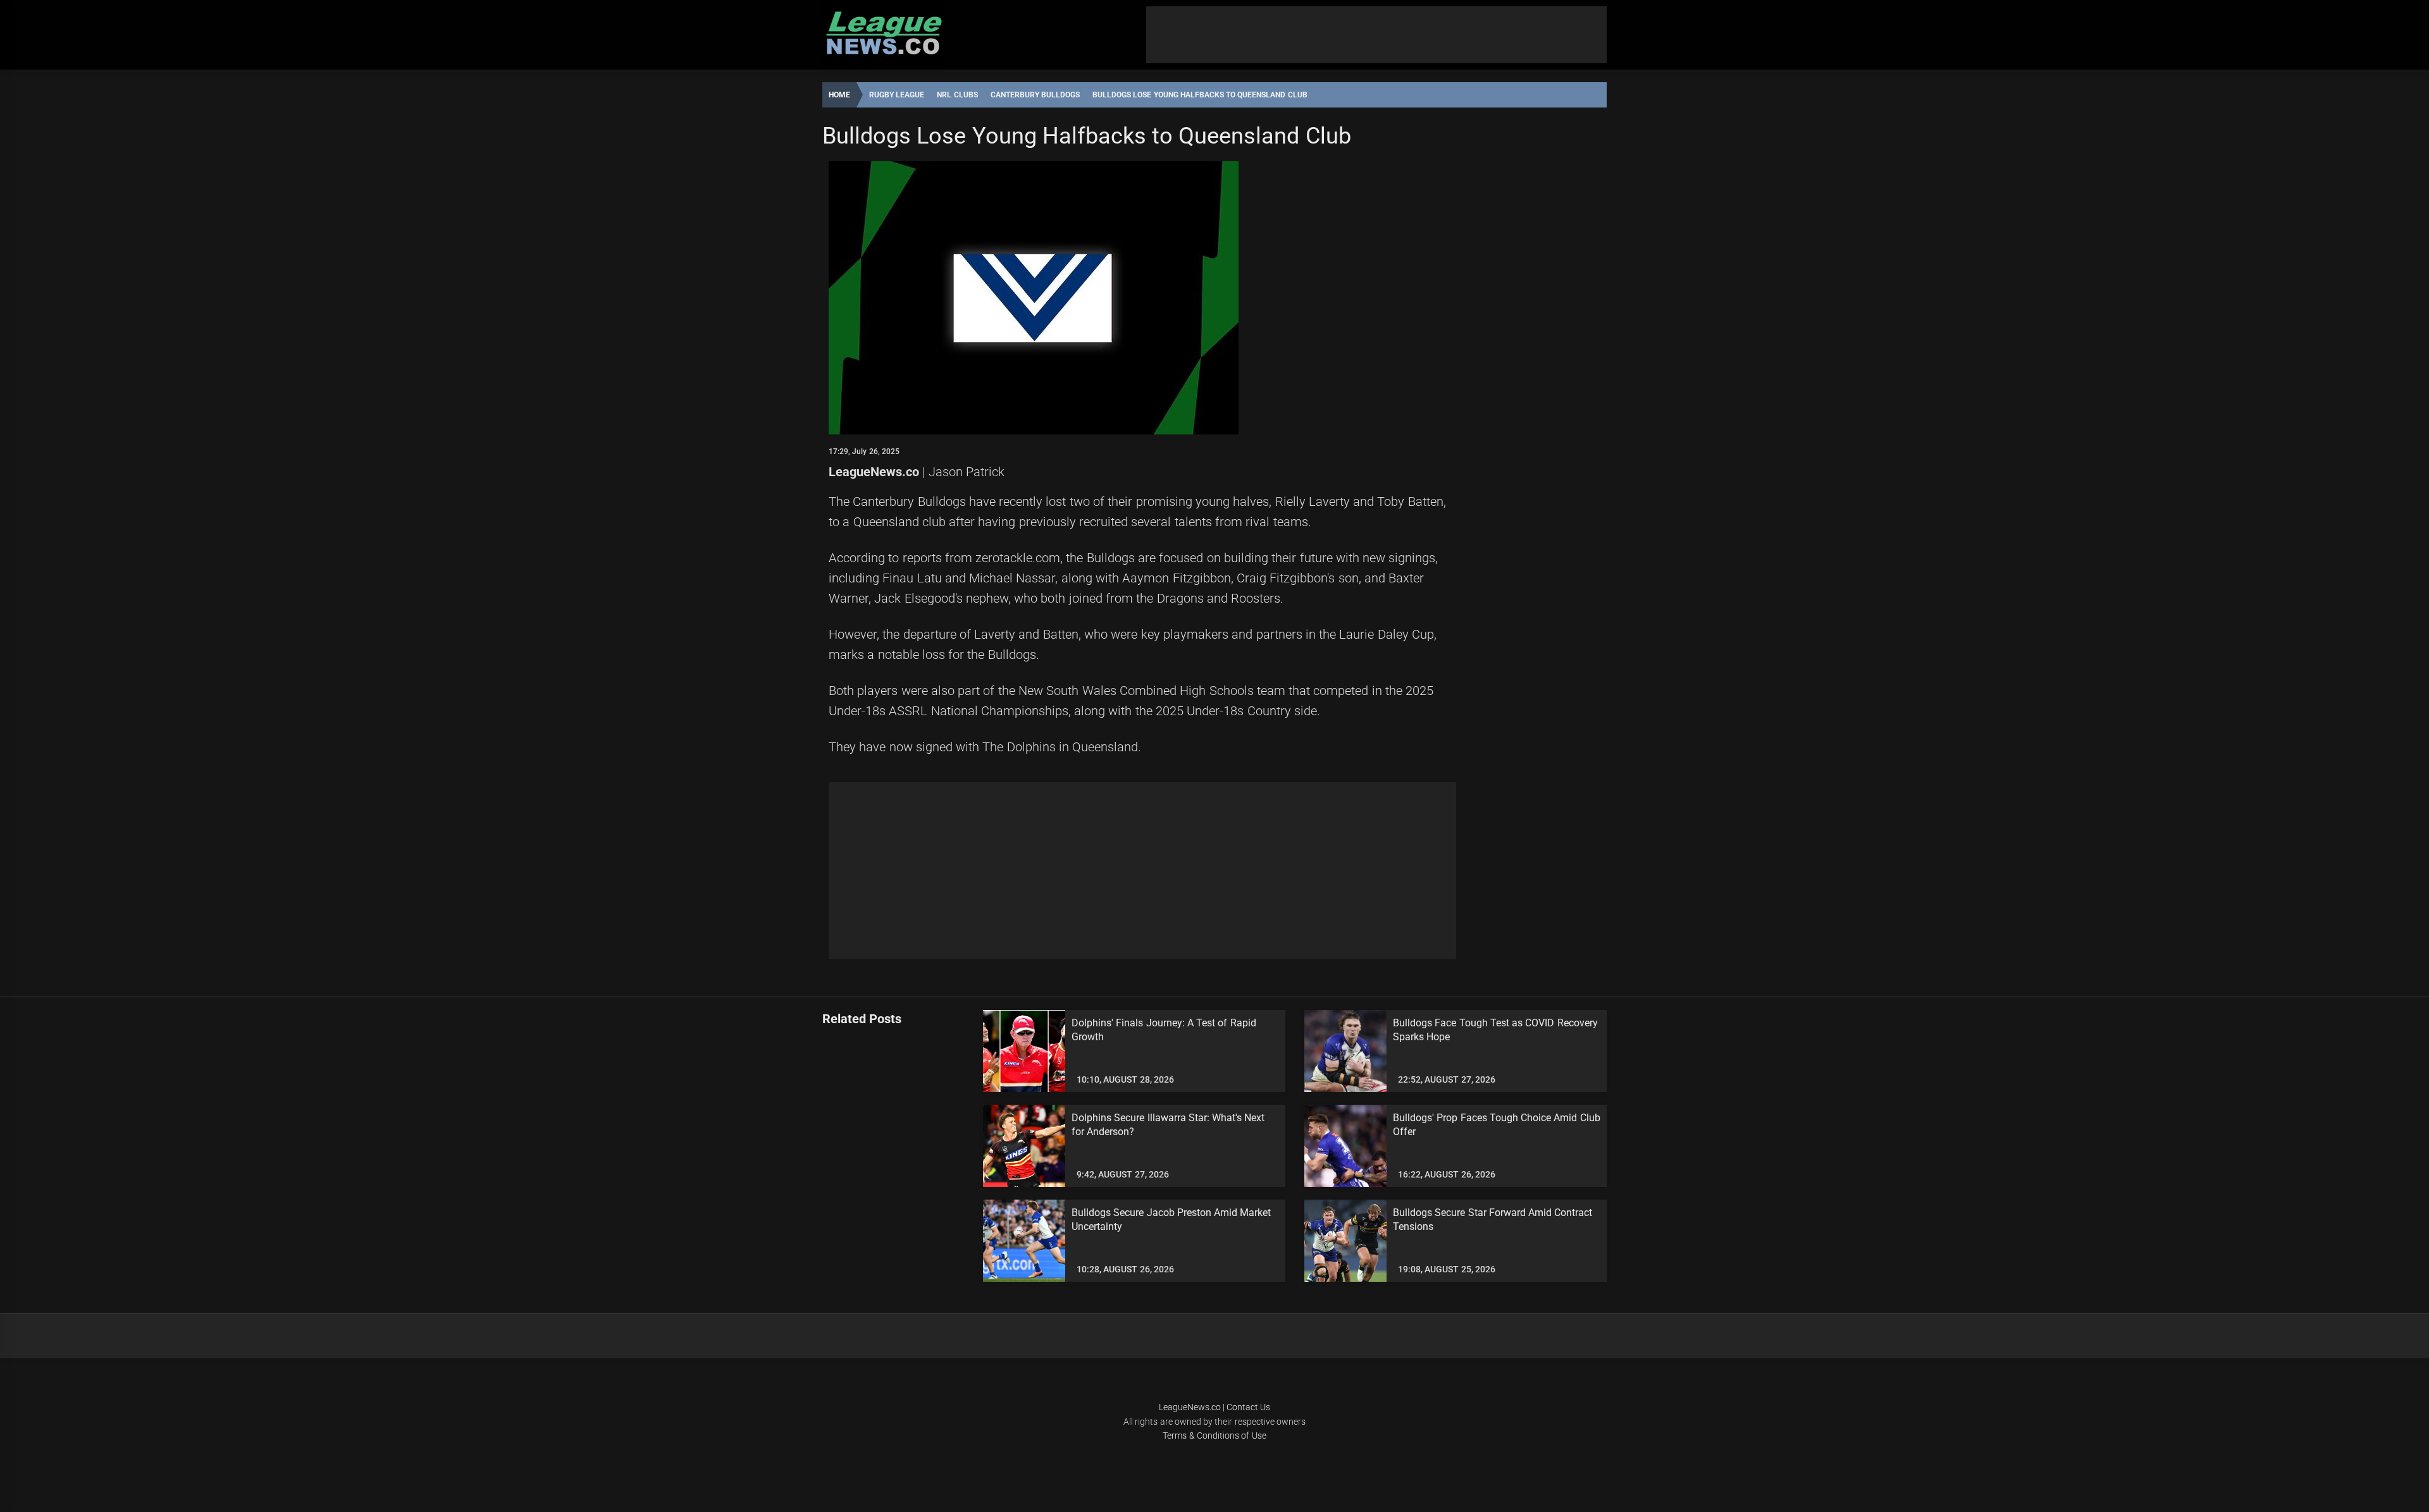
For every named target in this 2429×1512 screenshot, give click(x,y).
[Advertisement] (1376, 35)
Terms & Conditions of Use (1214, 1435)
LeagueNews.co (874, 472)
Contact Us (1248, 1407)
